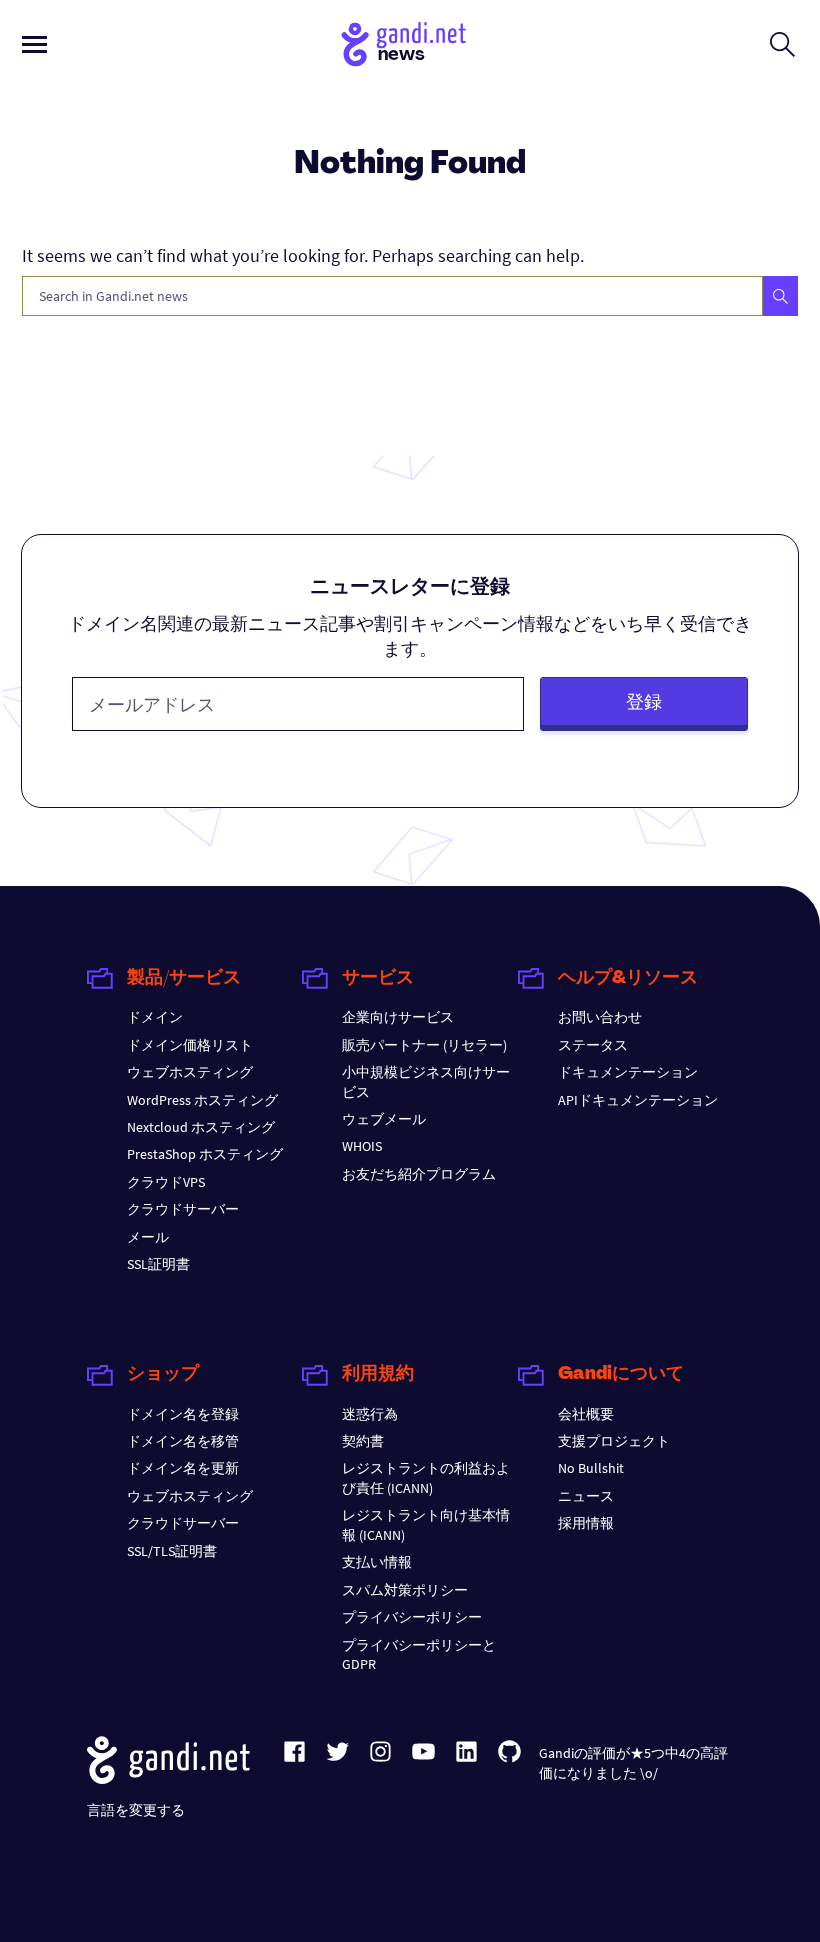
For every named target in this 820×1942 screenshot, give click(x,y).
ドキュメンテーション (628, 1072)
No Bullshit (591, 1468)
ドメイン (155, 1017)
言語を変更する (136, 1810)
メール (148, 1237)
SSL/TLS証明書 (172, 1551)
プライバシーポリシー (412, 1617)
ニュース (586, 1496)
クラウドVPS (166, 1182)
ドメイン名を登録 (183, 1414)
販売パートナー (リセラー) (424, 1045)
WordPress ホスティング (202, 1100)
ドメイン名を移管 (183, 1441)
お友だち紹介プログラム (419, 1174)
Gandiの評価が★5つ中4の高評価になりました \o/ (633, 1762)
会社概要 (586, 1414)
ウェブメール (384, 1119)
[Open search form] (782, 44)
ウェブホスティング (190, 1072)
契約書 (363, 1441)
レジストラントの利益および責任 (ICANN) (426, 1477)
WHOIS (362, 1146)
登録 (644, 701)
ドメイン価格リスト (190, 1045)
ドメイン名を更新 (183, 1468)
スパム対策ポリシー (405, 1590)
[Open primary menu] (34, 44)
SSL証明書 (158, 1264)
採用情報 (586, 1523)
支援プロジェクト (614, 1441)
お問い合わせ (600, 1017)
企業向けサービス (398, 1017)
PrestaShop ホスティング (205, 1154)
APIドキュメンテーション (638, 1100)
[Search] (780, 296)
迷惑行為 (370, 1414)
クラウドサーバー (183, 1209)
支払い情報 (377, 1562)
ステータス (593, 1045)
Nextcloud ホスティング (201, 1127)
